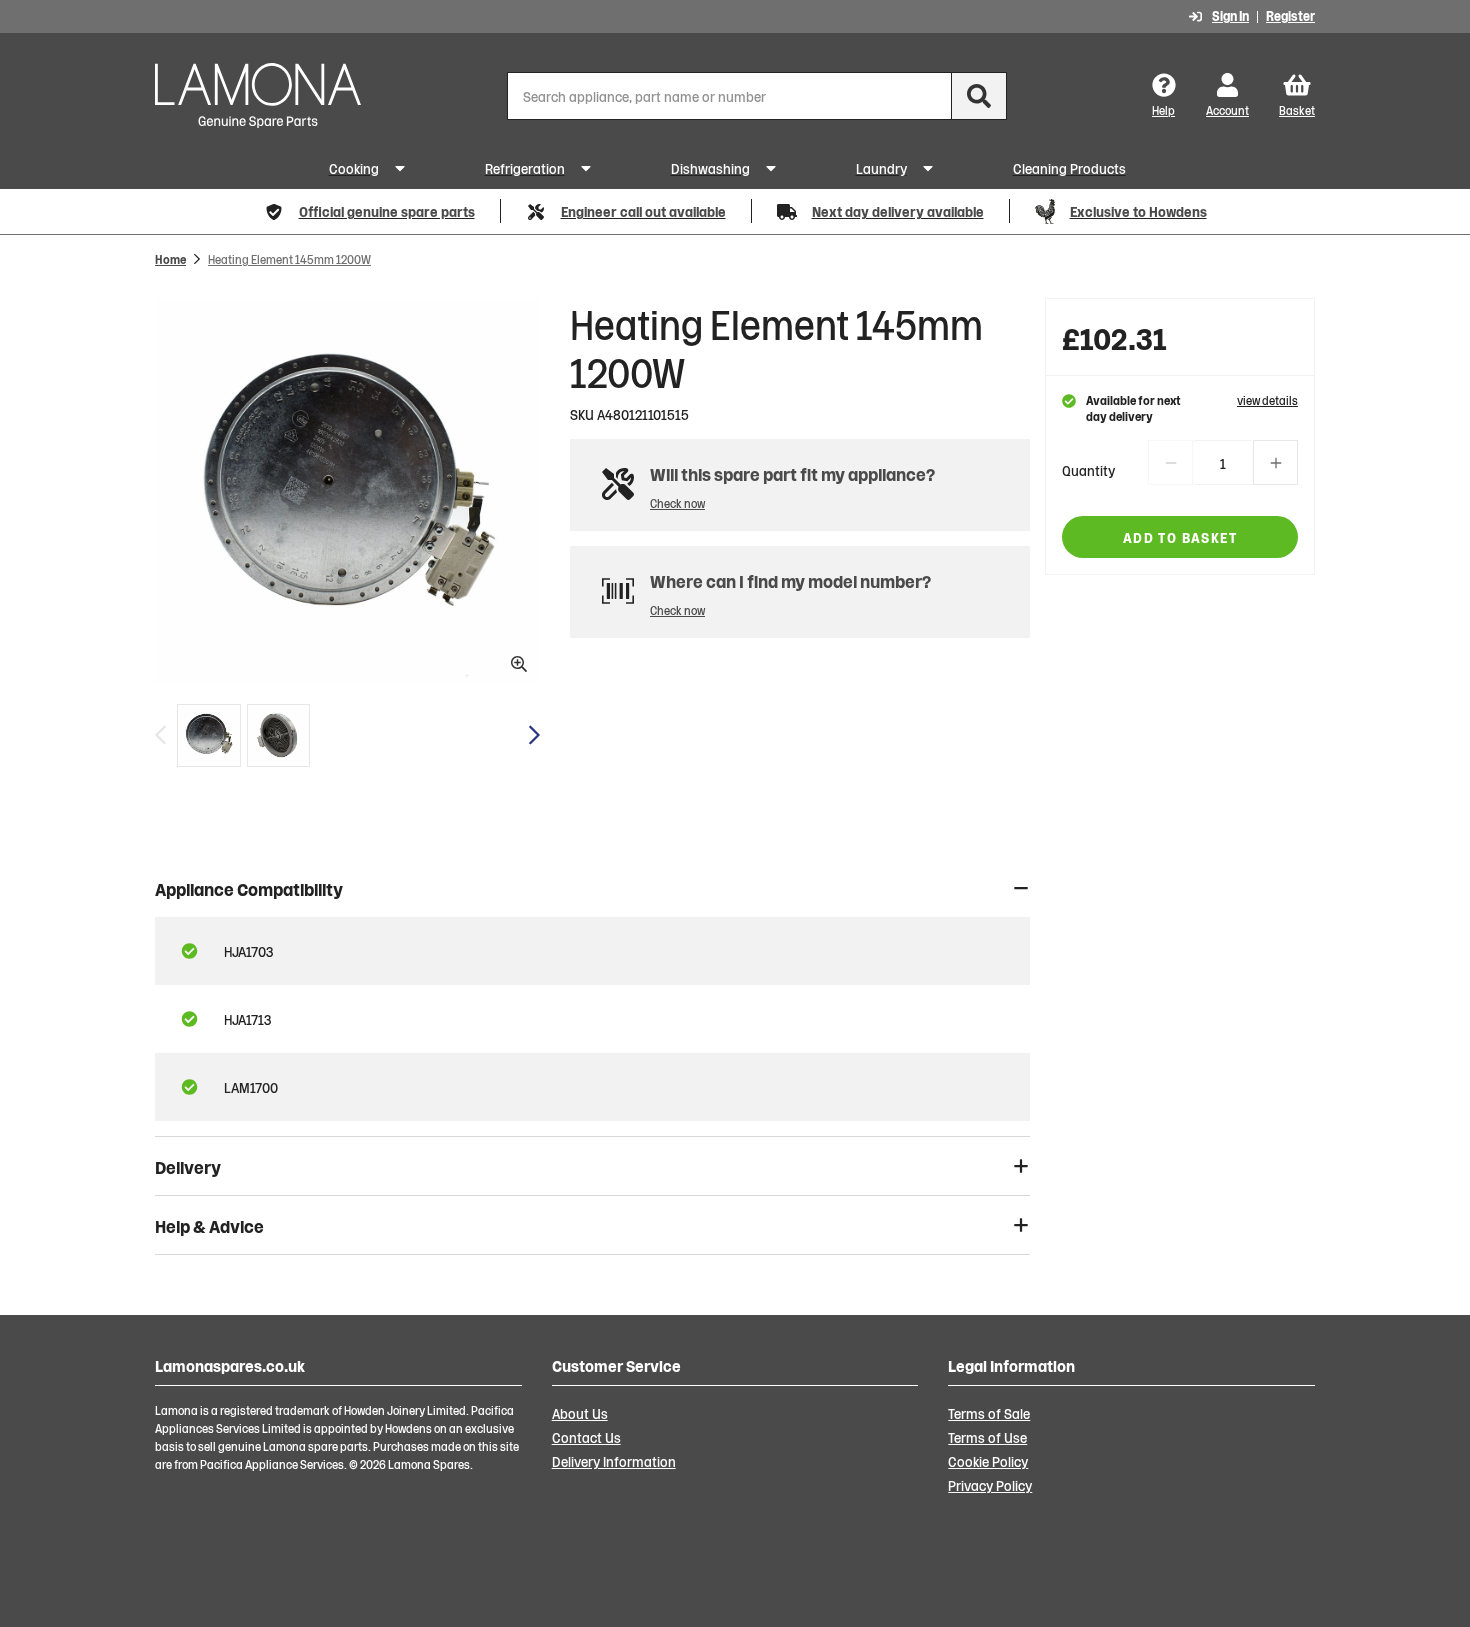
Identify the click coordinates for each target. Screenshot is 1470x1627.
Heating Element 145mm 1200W (289, 258)
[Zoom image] (347, 490)
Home (170, 258)
